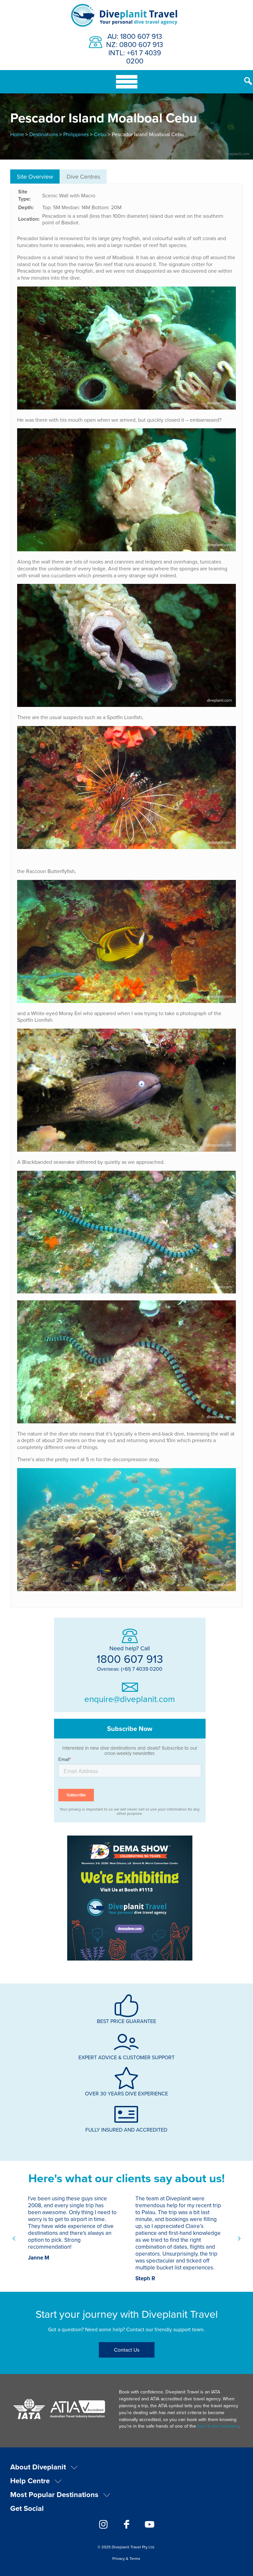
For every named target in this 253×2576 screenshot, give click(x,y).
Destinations (44, 134)
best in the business (218, 2426)
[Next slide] (239, 2238)
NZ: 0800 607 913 (135, 44)
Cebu (100, 134)
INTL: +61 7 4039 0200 (135, 57)
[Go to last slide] (14, 2238)
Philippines (76, 134)
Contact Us (127, 2350)
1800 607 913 (130, 1659)
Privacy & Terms (126, 2558)
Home (17, 134)
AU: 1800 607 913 (135, 36)
